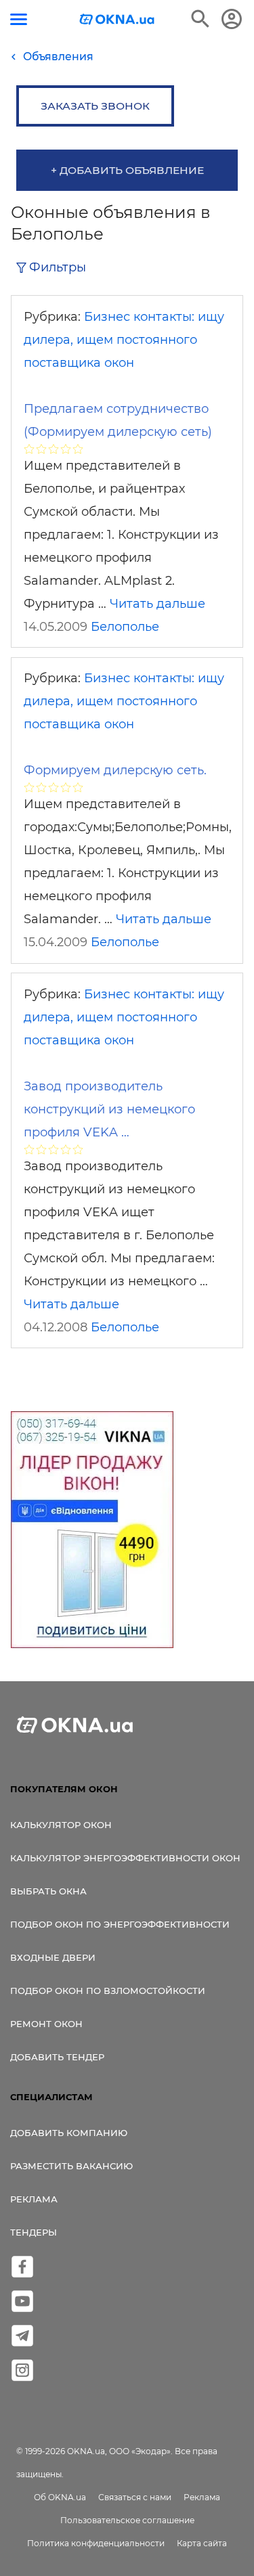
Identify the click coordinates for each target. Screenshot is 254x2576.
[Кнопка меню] (19, 19)
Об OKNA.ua (60, 2497)
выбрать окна (48, 1891)
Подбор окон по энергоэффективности (120, 1924)
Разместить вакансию (71, 2166)
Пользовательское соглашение (127, 2520)
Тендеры (34, 2232)
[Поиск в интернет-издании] (200, 19)
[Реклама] (92, 1532)
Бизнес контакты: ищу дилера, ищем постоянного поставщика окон (124, 340)
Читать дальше (157, 604)
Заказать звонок (95, 106)
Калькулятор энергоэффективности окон (125, 1858)
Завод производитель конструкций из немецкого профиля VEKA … (109, 1109)
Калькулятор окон (61, 1825)
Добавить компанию (69, 2133)
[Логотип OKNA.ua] (117, 21)
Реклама (34, 2199)
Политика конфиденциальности (96, 2543)
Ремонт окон (46, 2024)
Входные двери (53, 1957)
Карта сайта (202, 2543)
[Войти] (232, 19)
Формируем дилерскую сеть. (115, 770)
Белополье (125, 627)
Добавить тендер (57, 2057)
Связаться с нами (135, 2497)
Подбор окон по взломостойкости (108, 1991)
